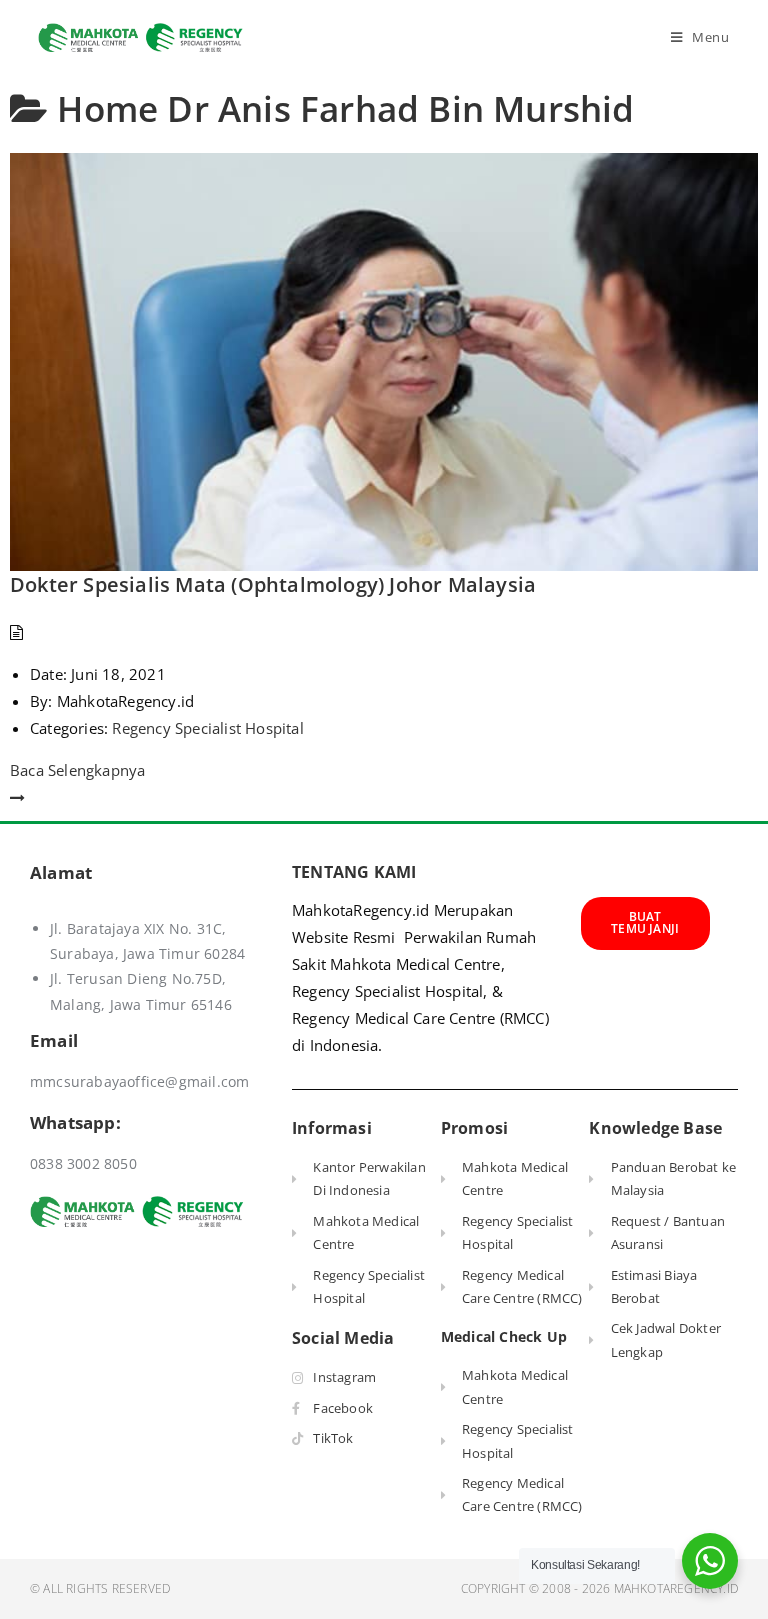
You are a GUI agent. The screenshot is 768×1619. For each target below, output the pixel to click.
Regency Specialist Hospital (207, 728)
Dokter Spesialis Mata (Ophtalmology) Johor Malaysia (273, 584)
